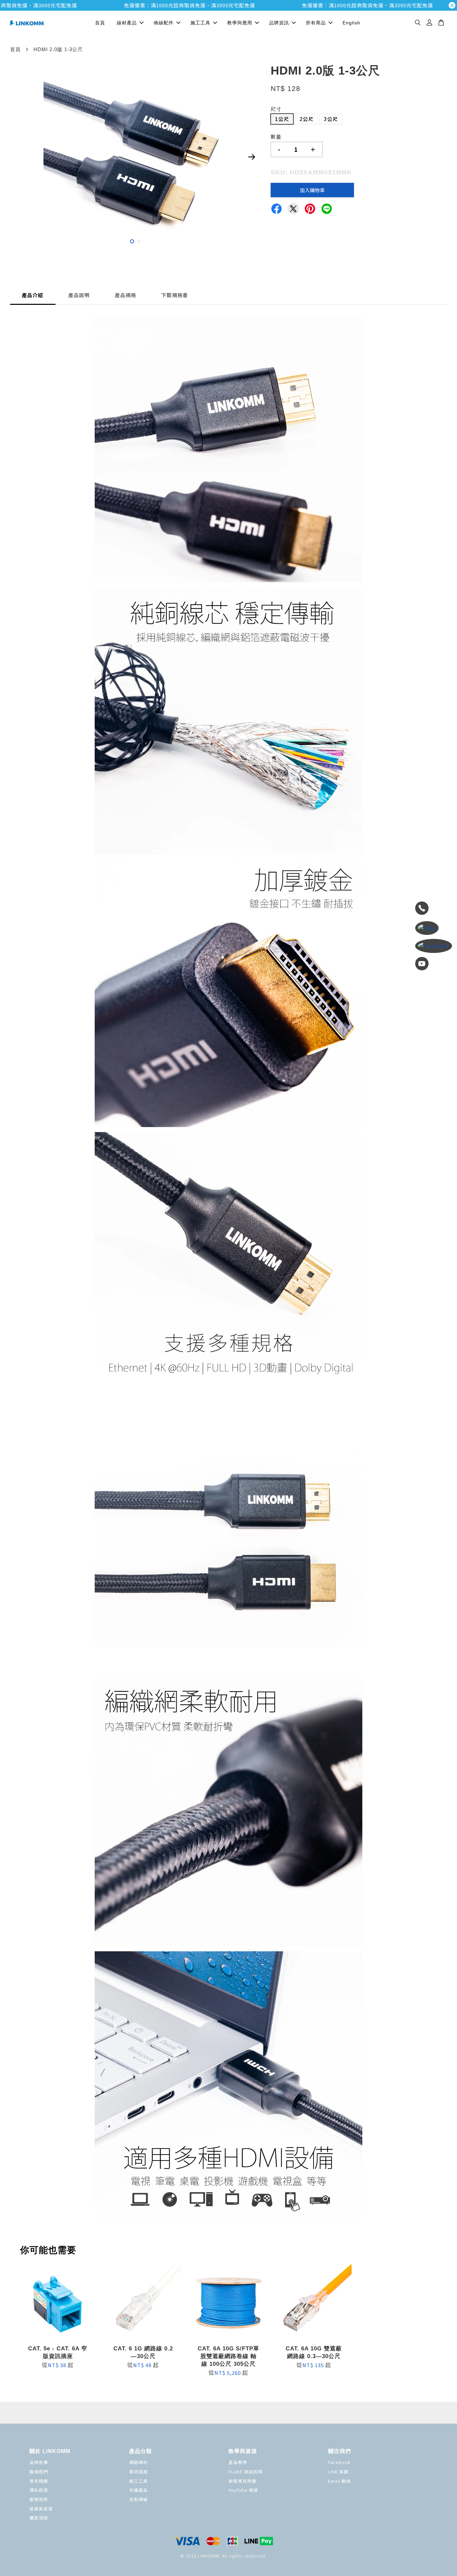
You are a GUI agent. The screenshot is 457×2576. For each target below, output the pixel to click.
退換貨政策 (41, 2509)
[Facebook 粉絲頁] (434, 946)
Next (252, 157)
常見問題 (39, 2481)
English (351, 23)
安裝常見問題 (243, 2481)
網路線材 (139, 2462)
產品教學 (238, 2462)
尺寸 (276, 109)
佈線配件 (164, 23)
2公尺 (306, 119)
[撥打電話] (434, 909)
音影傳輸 (139, 2499)
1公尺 (282, 119)
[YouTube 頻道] (434, 965)
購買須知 (39, 2518)
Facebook (339, 2462)
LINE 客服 (338, 2472)
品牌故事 (39, 2462)
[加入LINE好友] (434, 928)
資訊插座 (139, 2472)
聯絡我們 (39, 2472)
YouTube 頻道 (243, 2490)
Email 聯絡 (340, 2481)
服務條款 (39, 2499)
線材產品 (127, 23)
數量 (276, 137)
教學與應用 (240, 23)
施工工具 (200, 23)
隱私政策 (39, 2490)
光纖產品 (139, 2490)
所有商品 (316, 23)
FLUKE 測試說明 (246, 2472)
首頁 (100, 23)
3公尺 (331, 119)
